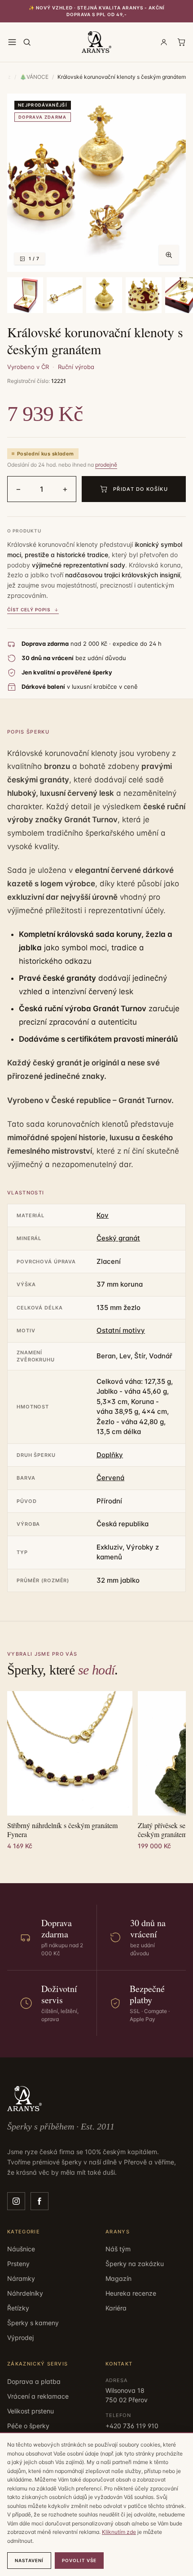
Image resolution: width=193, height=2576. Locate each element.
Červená (110, 1478)
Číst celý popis (29, 610)
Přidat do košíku (140, 489)
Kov (103, 1215)
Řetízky (18, 2308)
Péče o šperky (28, 2426)
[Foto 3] (65, 295)
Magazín (118, 2278)
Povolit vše (79, 2560)
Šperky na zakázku (135, 2264)
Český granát (118, 1238)
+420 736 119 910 (132, 2426)
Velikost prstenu (31, 2411)
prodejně (106, 465)
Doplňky (110, 1455)
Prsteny (18, 2264)
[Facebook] (39, 2201)
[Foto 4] (104, 295)
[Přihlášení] (164, 42)
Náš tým (118, 2249)
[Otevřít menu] (12, 42)
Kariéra (116, 2308)
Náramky (21, 2278)
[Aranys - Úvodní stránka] (96, 42)
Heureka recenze (131, 2293)
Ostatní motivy (121, 1330)
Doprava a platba (34, 2381)
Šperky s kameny (33, 2323)
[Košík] (181, 42)
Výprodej (20, 2338)
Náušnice (21, 2249)
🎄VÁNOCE (34, 77)
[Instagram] (16, 2201)
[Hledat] (27, 42)
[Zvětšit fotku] (169, 255)
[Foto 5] (144, 295)
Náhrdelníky (25, 2293)
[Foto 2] (25, 295)
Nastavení (29, 2560)
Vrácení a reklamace (38, 2396)
